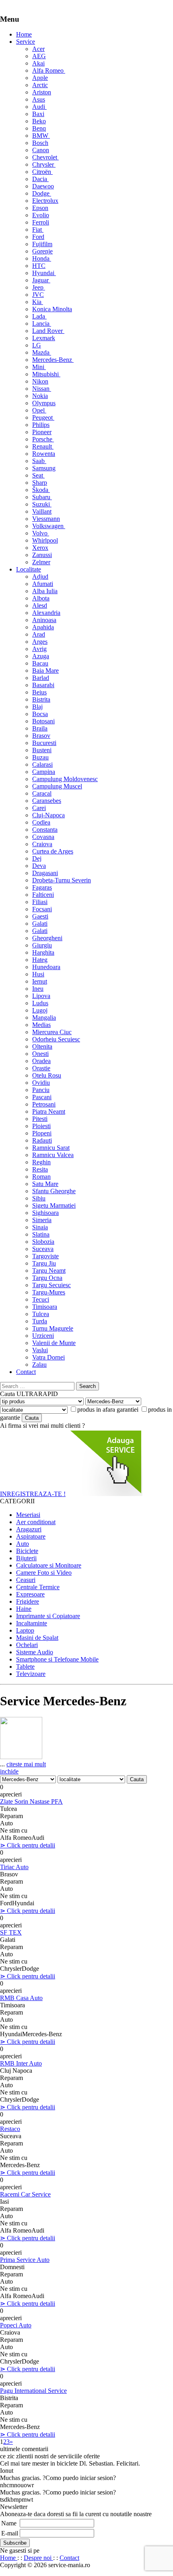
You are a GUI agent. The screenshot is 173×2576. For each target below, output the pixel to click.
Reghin (41, 1162)
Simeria (42, 1220)
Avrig (39, 649)
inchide (9, 1771)
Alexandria (46, 613)
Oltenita (42, 1046)
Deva (39, 866)
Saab (39, 461)
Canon (41, 150)
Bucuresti (44, 743)
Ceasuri (26, 1580)
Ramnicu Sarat (51, 1148)
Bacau (40, 663)
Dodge (42, 193)
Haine (24, 1609)
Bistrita (41, 699)
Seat (38, 475)
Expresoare (30, 1594)
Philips (41, 425)
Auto (23, 1544)
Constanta (45, 830)
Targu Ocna (47, 1278)
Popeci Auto (16, 2325)
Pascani (42, 1097)
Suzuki (42, 504)
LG (37, 345)
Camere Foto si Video (44, 1573)
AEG (39, 56)
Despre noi (38, 2558)
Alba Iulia (45, 591)
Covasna (43, 837)
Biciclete (27, 1551)
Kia (38, 302)
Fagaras (42, 887)
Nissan (42, 389)
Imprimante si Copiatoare (48, 1616)
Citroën (42, 172)
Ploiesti (41, 1126)
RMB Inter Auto (21, 2063)
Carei (39, 808)
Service (26, 42)
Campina (44, 772)
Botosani (43, 721)
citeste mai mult (26, 1764)
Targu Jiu (44, 1263)
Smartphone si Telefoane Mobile (57, 1659)
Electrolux (45, 201)
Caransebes (47, 801)
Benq (39, 128)
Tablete (25, 1667)
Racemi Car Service (25, 2194)
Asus (39, 99)
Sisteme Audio (35, 1652)
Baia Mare (45, 671)
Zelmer (41, 562)
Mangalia (44, 1018)
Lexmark (44, 338)
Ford (38, 237)
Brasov (41, 736)
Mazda (42, 352)
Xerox (40, 548)
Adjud (40, 577)
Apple (40, 78)
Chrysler (44, 164)
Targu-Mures (49, 1292)
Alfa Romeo (49, 70)
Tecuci (41, 1299)
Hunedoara (46, 967)
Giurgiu (42, 945)
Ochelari (27, 1645)
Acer (38, 49)
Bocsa (40, 714)
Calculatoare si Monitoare (49, 1565)
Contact (26, 1372)
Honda (42, 258)
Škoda (41, 490)
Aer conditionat (36, 1522)
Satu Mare (45, 1184)
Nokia (40, 396)
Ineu (38, 989)
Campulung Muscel (57, 786)
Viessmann (46, 519)
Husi (38, 974)
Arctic (40, 85)
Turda (40, 1321)
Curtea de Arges (53, 851)
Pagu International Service (33, 2391)
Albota (41, 598)
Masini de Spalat (37, 1638)
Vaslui (40, 1350)
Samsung (44, 468)
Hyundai (44, 273)
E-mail (10, 2533)
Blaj (37, 707)
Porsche (43, 439)
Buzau (40, 757)
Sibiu (39, 1198)
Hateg (40, 960)
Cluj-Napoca (48, 815)
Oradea (41, 1061)
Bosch (40, 143)
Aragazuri (29, 1529)
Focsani (42, 909)
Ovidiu (41, 1083)
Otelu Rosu (47, 1075)
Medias (41, 1025)
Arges (40, 642)
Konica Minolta (52, 309)
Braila (40, 728)
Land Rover (48, 331)
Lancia (42, 324)
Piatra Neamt (49, 1111)
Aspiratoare (31, 1536)
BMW (41, 136)
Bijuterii (26, 1558)
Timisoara (45, 1307)
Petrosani (44, 1104)
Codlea (41, 822)
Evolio (41, 215)
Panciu (41, 1090)
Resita (40, 1169)
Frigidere (28, 1601)
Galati (40, 924)
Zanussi (42, 555)
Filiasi (40, 902)
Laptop (25, 1630)
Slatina (41, 1234)
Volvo (41, 533)
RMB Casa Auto (21, 1998)
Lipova (41, 996)
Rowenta (44, 454)
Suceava (43, 1249)
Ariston (42, 92)
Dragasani (45, 873)
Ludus (40, 1003)
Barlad (41, 678)
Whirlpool (45, 540)
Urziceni (43, 1336)
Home (24, 34)
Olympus (44, 403)
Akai (38, 63)
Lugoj (40, 1010)
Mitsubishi (46, 374)
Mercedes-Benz (53, 360)
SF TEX (11, 1932)
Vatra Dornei (48, 1357)
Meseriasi (28, 1515)
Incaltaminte (32, 1623)
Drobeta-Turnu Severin (62, 880)
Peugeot (43, 417)
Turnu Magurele (53, 1328)
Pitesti (40, 1119)
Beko (39, 121)
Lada (39, 316)
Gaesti (40, 916)
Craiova (42, 844)
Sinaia (40, 1227)
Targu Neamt (49, 1271)
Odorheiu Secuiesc (56, 1039)
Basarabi (43, 685)
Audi (39, 107)
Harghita (43, 952)
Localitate (29, 569)
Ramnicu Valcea (53, 1155)
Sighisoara (45, 1213)
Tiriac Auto (14, 1867)
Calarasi (42, 764)
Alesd (40, 605)
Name (9, 2523)
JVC (38, 295)
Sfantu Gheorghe (54, 1191)
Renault (43, 446)
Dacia (40, 179)
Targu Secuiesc (51, 1285)
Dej (37, 858)
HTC (39, 266)
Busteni (42, 750)
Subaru (42, 497)
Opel (39, 410)
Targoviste (45, 1256)
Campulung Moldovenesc (65, 779)
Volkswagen (49, 526)
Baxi (38, 114)
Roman (41, 1177)
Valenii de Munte (54, 1343)
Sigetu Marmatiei (54, 1205)
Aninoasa (44, 620)
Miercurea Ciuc (52, 1032)
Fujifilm (42, 244)
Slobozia (43, 1242)
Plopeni (42, 1133)
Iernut (40, 981)
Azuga (41, 656)
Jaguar (41, 280)
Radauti (42, 1140)
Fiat (38, 230)
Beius (39, 692)
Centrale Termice (38, 1587)
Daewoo (43, 186)
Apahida (43, 627)
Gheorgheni (47, 938)
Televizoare (31, 1674)
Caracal (42, 793)
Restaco (10, 2129)
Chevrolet (45, 157)
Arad (39, 634)
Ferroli (41, 222)
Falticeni (43, 895)
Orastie (41, 1068)
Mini (39, 367)
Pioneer (42, 432)
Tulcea (41, 1314)
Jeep (39, 287)
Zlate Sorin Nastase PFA (31, 1801)
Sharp (40, 483)
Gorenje (42, 251)
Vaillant (42, 511)
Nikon (40, 381)
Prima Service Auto (25, 2260)
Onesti (40, 1054)
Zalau (39, 1365)
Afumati (43, 584)
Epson (40, 208)
